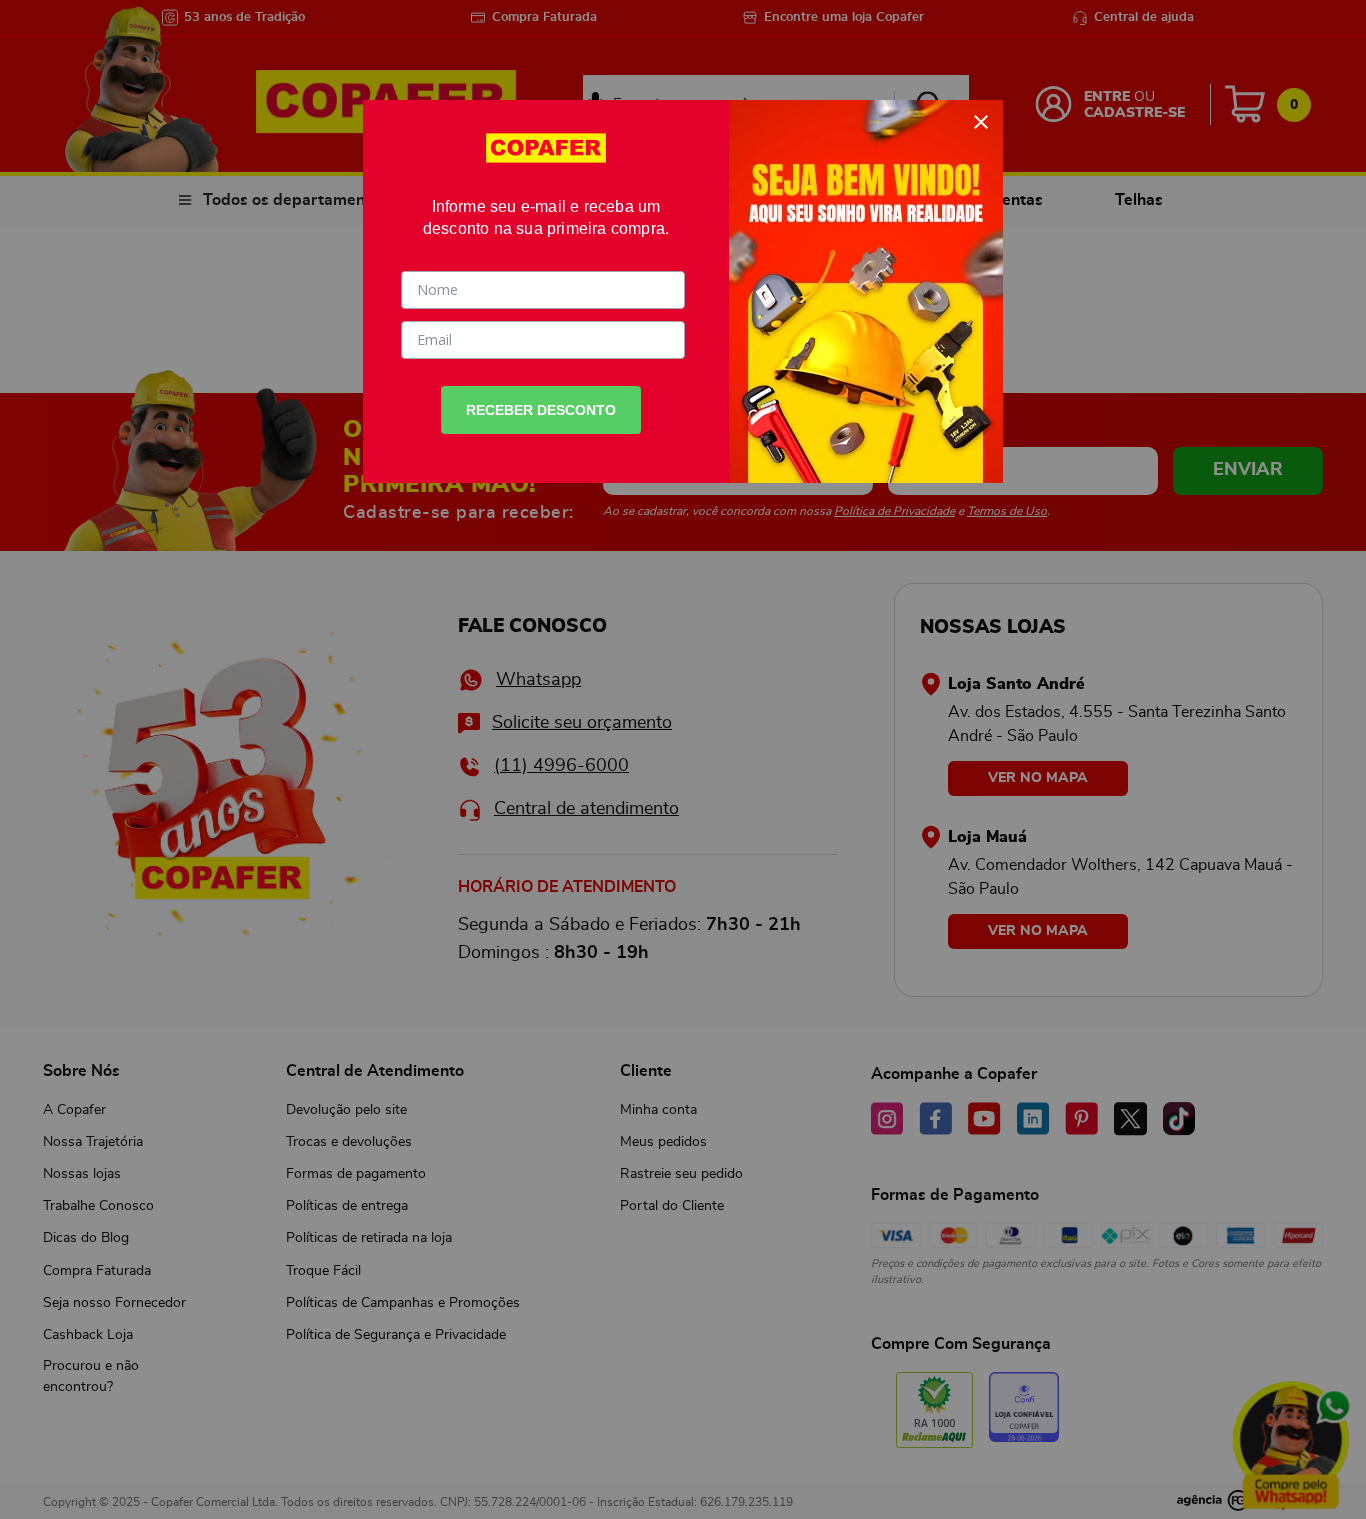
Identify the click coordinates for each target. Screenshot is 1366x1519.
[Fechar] (981, 122)
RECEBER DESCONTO (541, 410)
